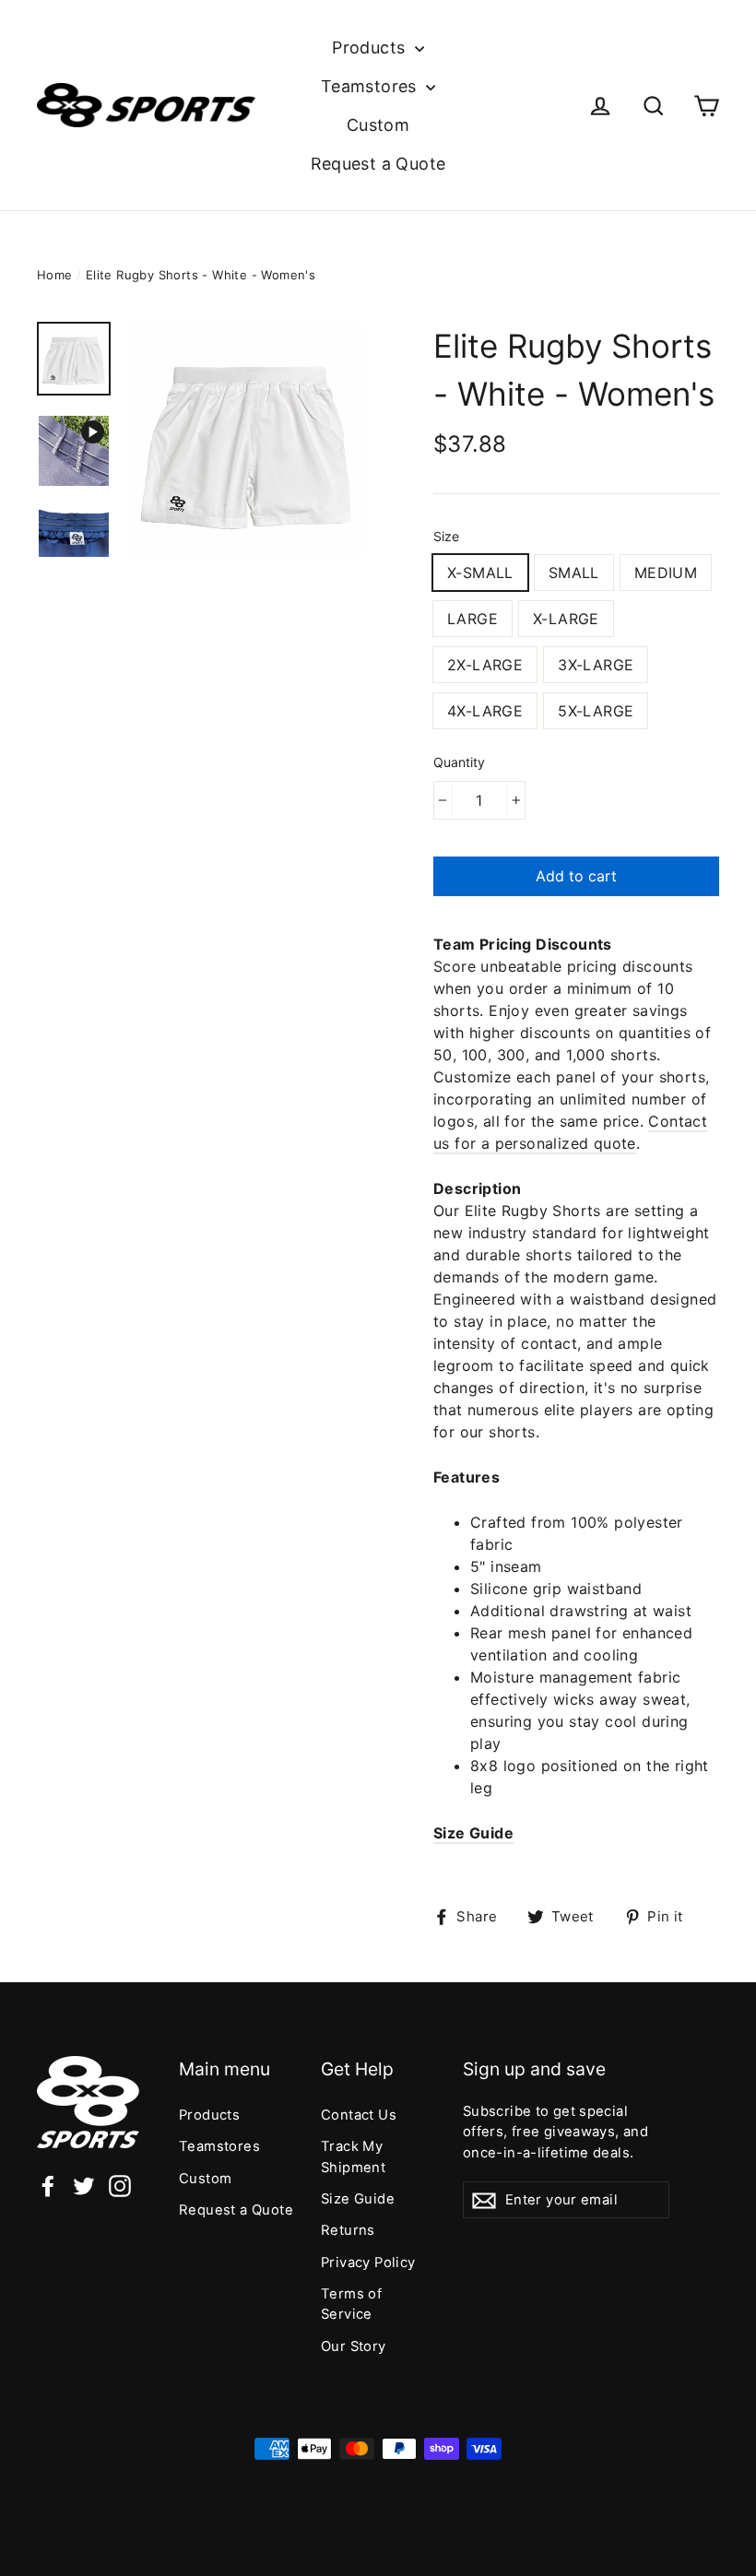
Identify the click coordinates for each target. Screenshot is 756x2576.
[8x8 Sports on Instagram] (120, 2185)
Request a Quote (378, 164)
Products (371, 47)
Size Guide (473, 1833)
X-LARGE (566, 619)
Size (446, 536)
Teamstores (371, 86)
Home (55, 275)
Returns (348, 2230)
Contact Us (359, 2115)
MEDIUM (666, 573)
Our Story (354, 2346)
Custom (378, 125)
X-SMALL (480, 573)
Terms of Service (351, 2304)
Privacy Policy (368, 2263)
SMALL (574, 573)
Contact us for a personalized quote (570, 1132)
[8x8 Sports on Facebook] (48, 2185)
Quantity (459, 762)
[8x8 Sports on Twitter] (84, 2185)
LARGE (472, 619)
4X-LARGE (485, 711)
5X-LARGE (596, 711)
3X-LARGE (596, 665)
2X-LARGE (485, 665)
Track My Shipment (353, 2157)
